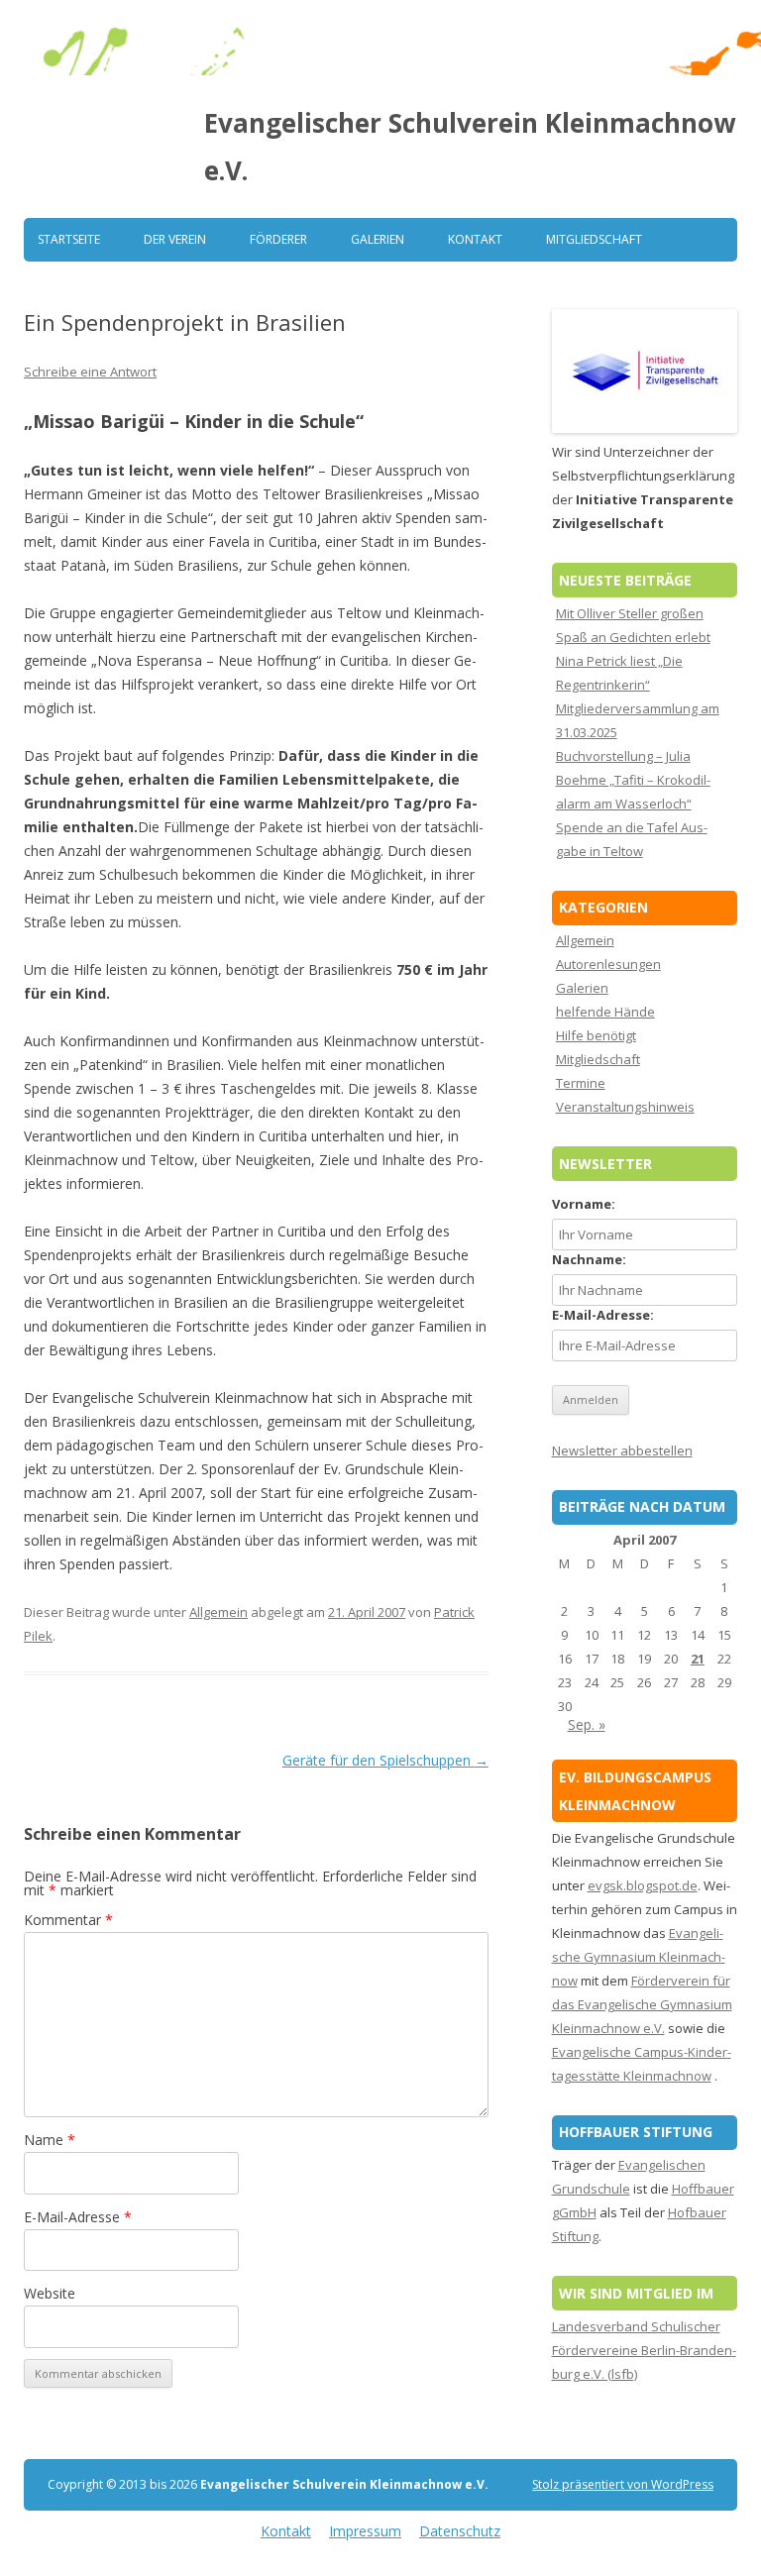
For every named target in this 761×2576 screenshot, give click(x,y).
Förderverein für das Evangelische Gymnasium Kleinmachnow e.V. (642, 2004)
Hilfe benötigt (596, 1035)
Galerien (378, 239)
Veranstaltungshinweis (625, 1107)
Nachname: (589, 1259)
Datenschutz (460, 2531)
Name (50, 2140)
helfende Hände (605, 1012)
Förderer (278, 239)
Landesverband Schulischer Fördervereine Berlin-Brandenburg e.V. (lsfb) (644, 2350)
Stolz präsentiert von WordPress (623, 2484)
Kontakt (475, 239)
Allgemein (218, 1612)
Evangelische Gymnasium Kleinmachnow (639, 1957)
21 (698, 1659)
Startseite (69, 239)
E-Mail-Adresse (78, 2217)
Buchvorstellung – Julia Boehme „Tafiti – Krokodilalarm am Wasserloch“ (633, 780)
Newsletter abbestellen (622, 1450)
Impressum (365, 2531)
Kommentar (68, 1920)
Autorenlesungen (608, 964)
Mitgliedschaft (594, 239)
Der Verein (175, 239)
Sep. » (587, 1724)
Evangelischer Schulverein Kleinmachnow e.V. (470, 147)
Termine (581, 1083)
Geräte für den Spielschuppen (385, 1760)
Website (50, 2293)
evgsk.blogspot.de (643, 1885)
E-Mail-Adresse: (603, 1315)
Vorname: (584, 1204)
